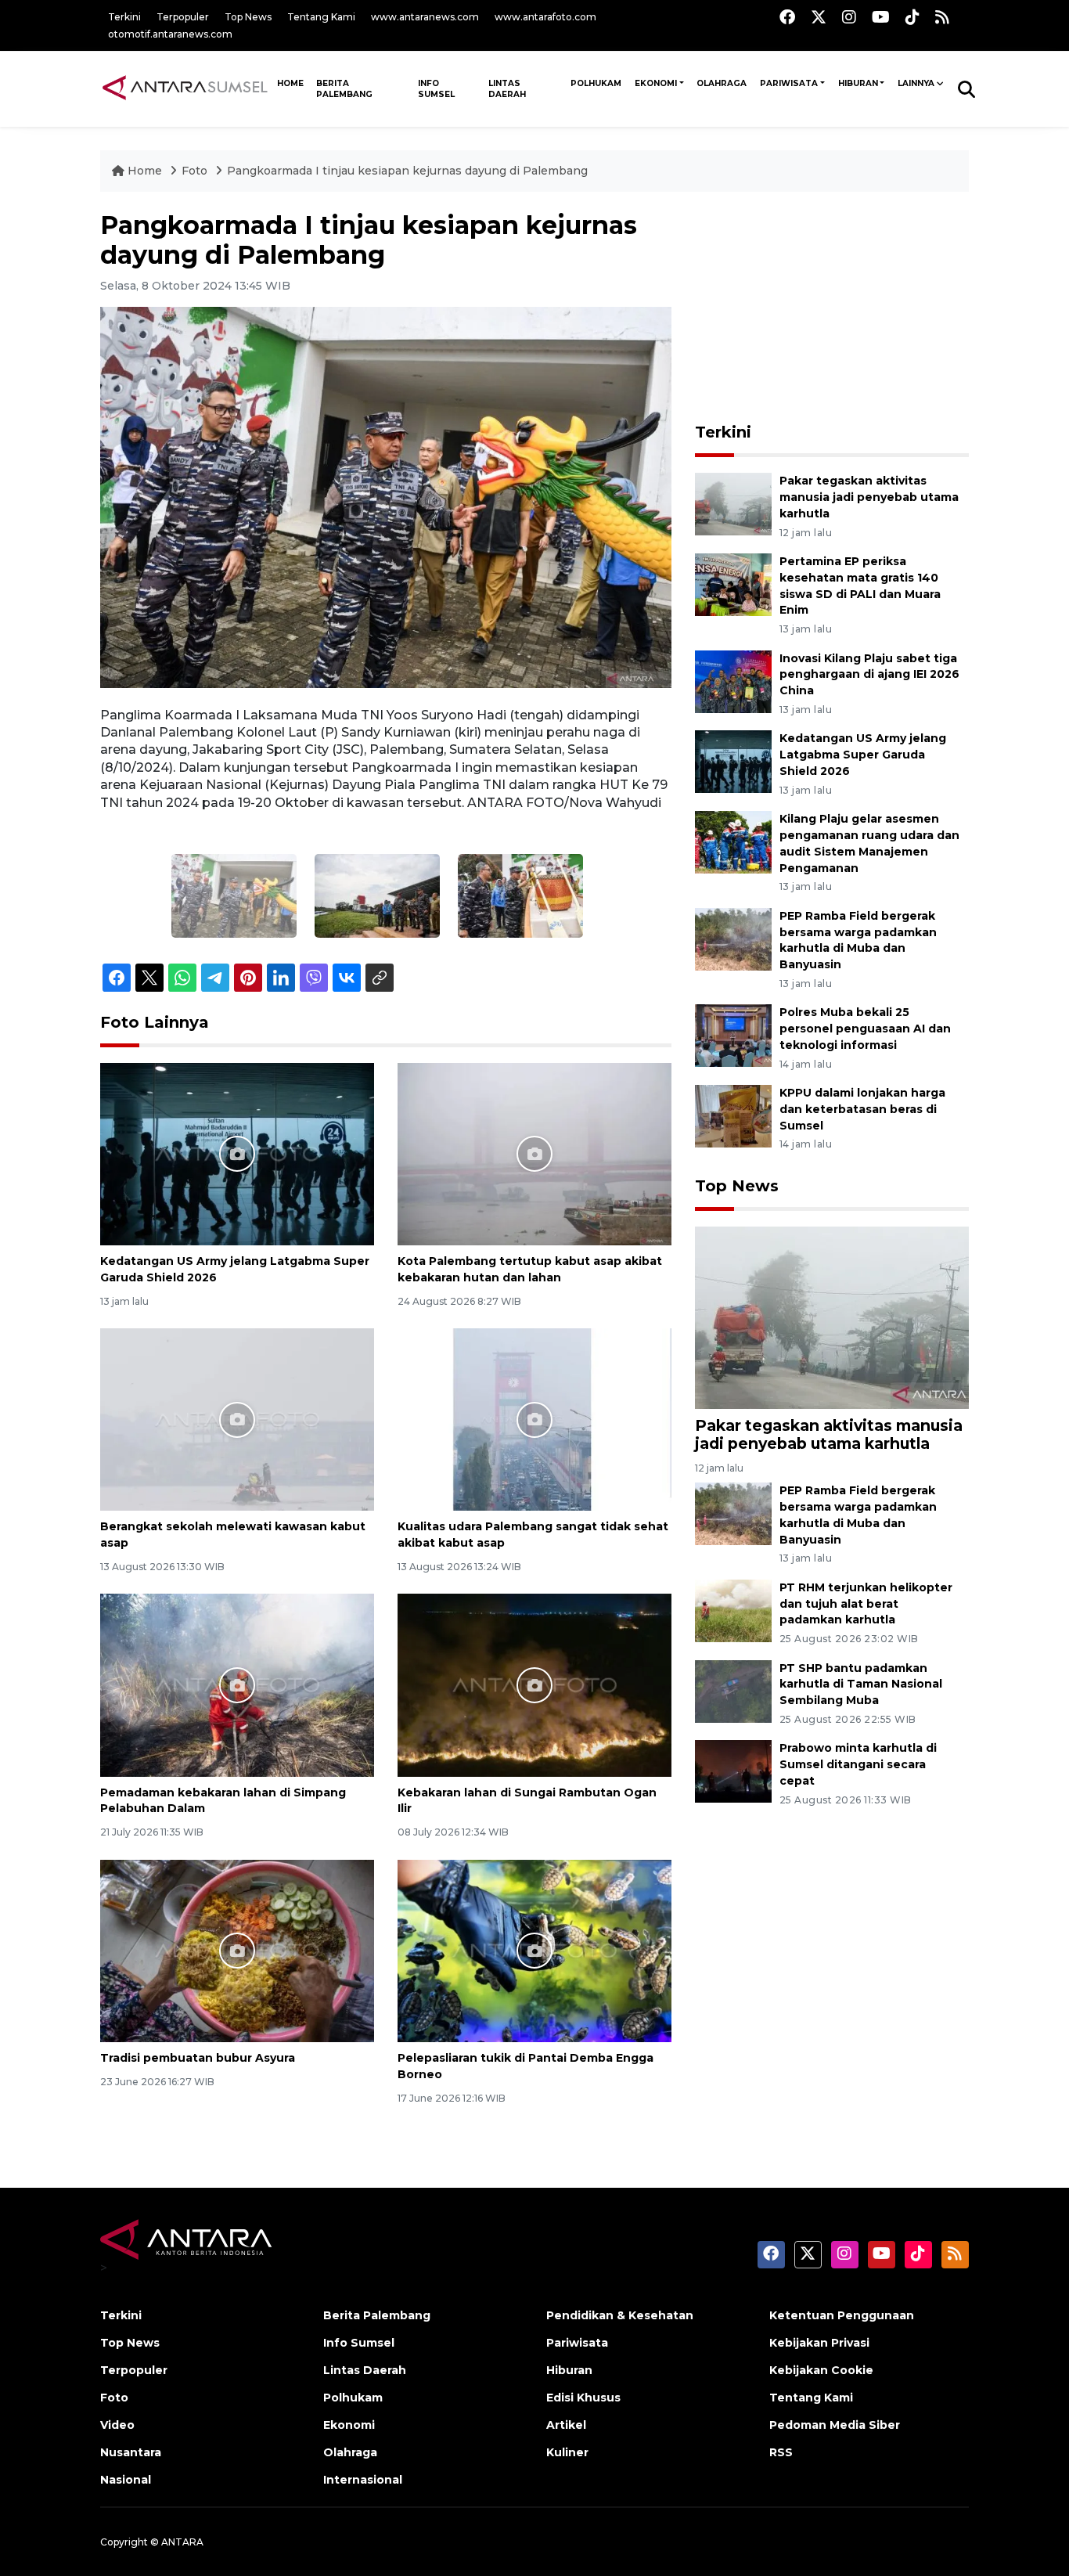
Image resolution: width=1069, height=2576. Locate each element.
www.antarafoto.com (545, 17)
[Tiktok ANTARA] (912, 17)
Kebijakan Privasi (819, 2343)
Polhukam (596, 83)
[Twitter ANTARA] (819, 17)
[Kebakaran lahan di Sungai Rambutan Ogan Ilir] (534, 1684)
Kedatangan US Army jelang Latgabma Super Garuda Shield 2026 (863, 755)
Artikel (566, 2425)
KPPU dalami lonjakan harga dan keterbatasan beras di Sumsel (862, 1109)
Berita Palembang (344, 89)
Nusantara (131, 2452)
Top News (248, 17)
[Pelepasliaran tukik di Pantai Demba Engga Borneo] (534, 1950)
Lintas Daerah (507, 89)
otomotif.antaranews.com (170, 34)
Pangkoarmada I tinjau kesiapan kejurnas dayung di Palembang (407, 171)
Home (145, 171)
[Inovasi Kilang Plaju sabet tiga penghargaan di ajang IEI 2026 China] (733, 681)
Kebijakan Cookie (821, 2370)
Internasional (363, 2480)
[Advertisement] (832, 308)
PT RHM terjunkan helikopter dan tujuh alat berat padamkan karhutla (866, 1604)
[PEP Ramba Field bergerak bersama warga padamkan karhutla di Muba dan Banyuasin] (733, 938)
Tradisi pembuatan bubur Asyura (198, 2058)
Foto (194, 171)
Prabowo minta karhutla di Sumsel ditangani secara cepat (858, 1764)
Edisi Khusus (583, 2398)
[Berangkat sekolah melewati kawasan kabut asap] (237, 1419)
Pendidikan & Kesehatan (620, 2315)
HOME (290, 83)
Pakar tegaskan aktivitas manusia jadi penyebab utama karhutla (869, 497)
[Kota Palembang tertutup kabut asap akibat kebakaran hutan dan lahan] (534, 1153)
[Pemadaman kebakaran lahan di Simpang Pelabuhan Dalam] (237, 1684)
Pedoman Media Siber (835, 2425)
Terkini (124, 17)
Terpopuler (183, 17)
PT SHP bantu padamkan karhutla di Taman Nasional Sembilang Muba (861, 1684)
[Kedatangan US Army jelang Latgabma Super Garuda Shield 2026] (237, 1153)
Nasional (126, 2480)
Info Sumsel (436, 89)
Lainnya (916, 83)
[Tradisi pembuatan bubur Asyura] (237, 1950)
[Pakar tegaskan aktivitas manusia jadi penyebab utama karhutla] (733, 503)
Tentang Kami (321, 17)
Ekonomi (656, 83)
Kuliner (567, 2452)
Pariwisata (789, 83)
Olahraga (722, 83)
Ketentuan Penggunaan (842, 2315)
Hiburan (858, 83)
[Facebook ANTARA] (787, 17)
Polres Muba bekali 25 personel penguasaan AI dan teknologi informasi (865, 1029)
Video (117, 2425)
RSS (781, 2452)
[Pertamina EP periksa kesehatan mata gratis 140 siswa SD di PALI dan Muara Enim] (733, 584)
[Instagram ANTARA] (849, 17)
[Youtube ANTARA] (881, 17)
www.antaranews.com (425, 17)
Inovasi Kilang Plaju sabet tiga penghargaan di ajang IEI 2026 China (869, 675)
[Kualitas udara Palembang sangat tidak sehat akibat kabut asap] (534, 1419)
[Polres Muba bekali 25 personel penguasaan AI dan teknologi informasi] (733, 1035)
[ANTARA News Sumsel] (185, 88)
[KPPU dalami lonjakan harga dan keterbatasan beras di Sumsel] (733, 1115)
